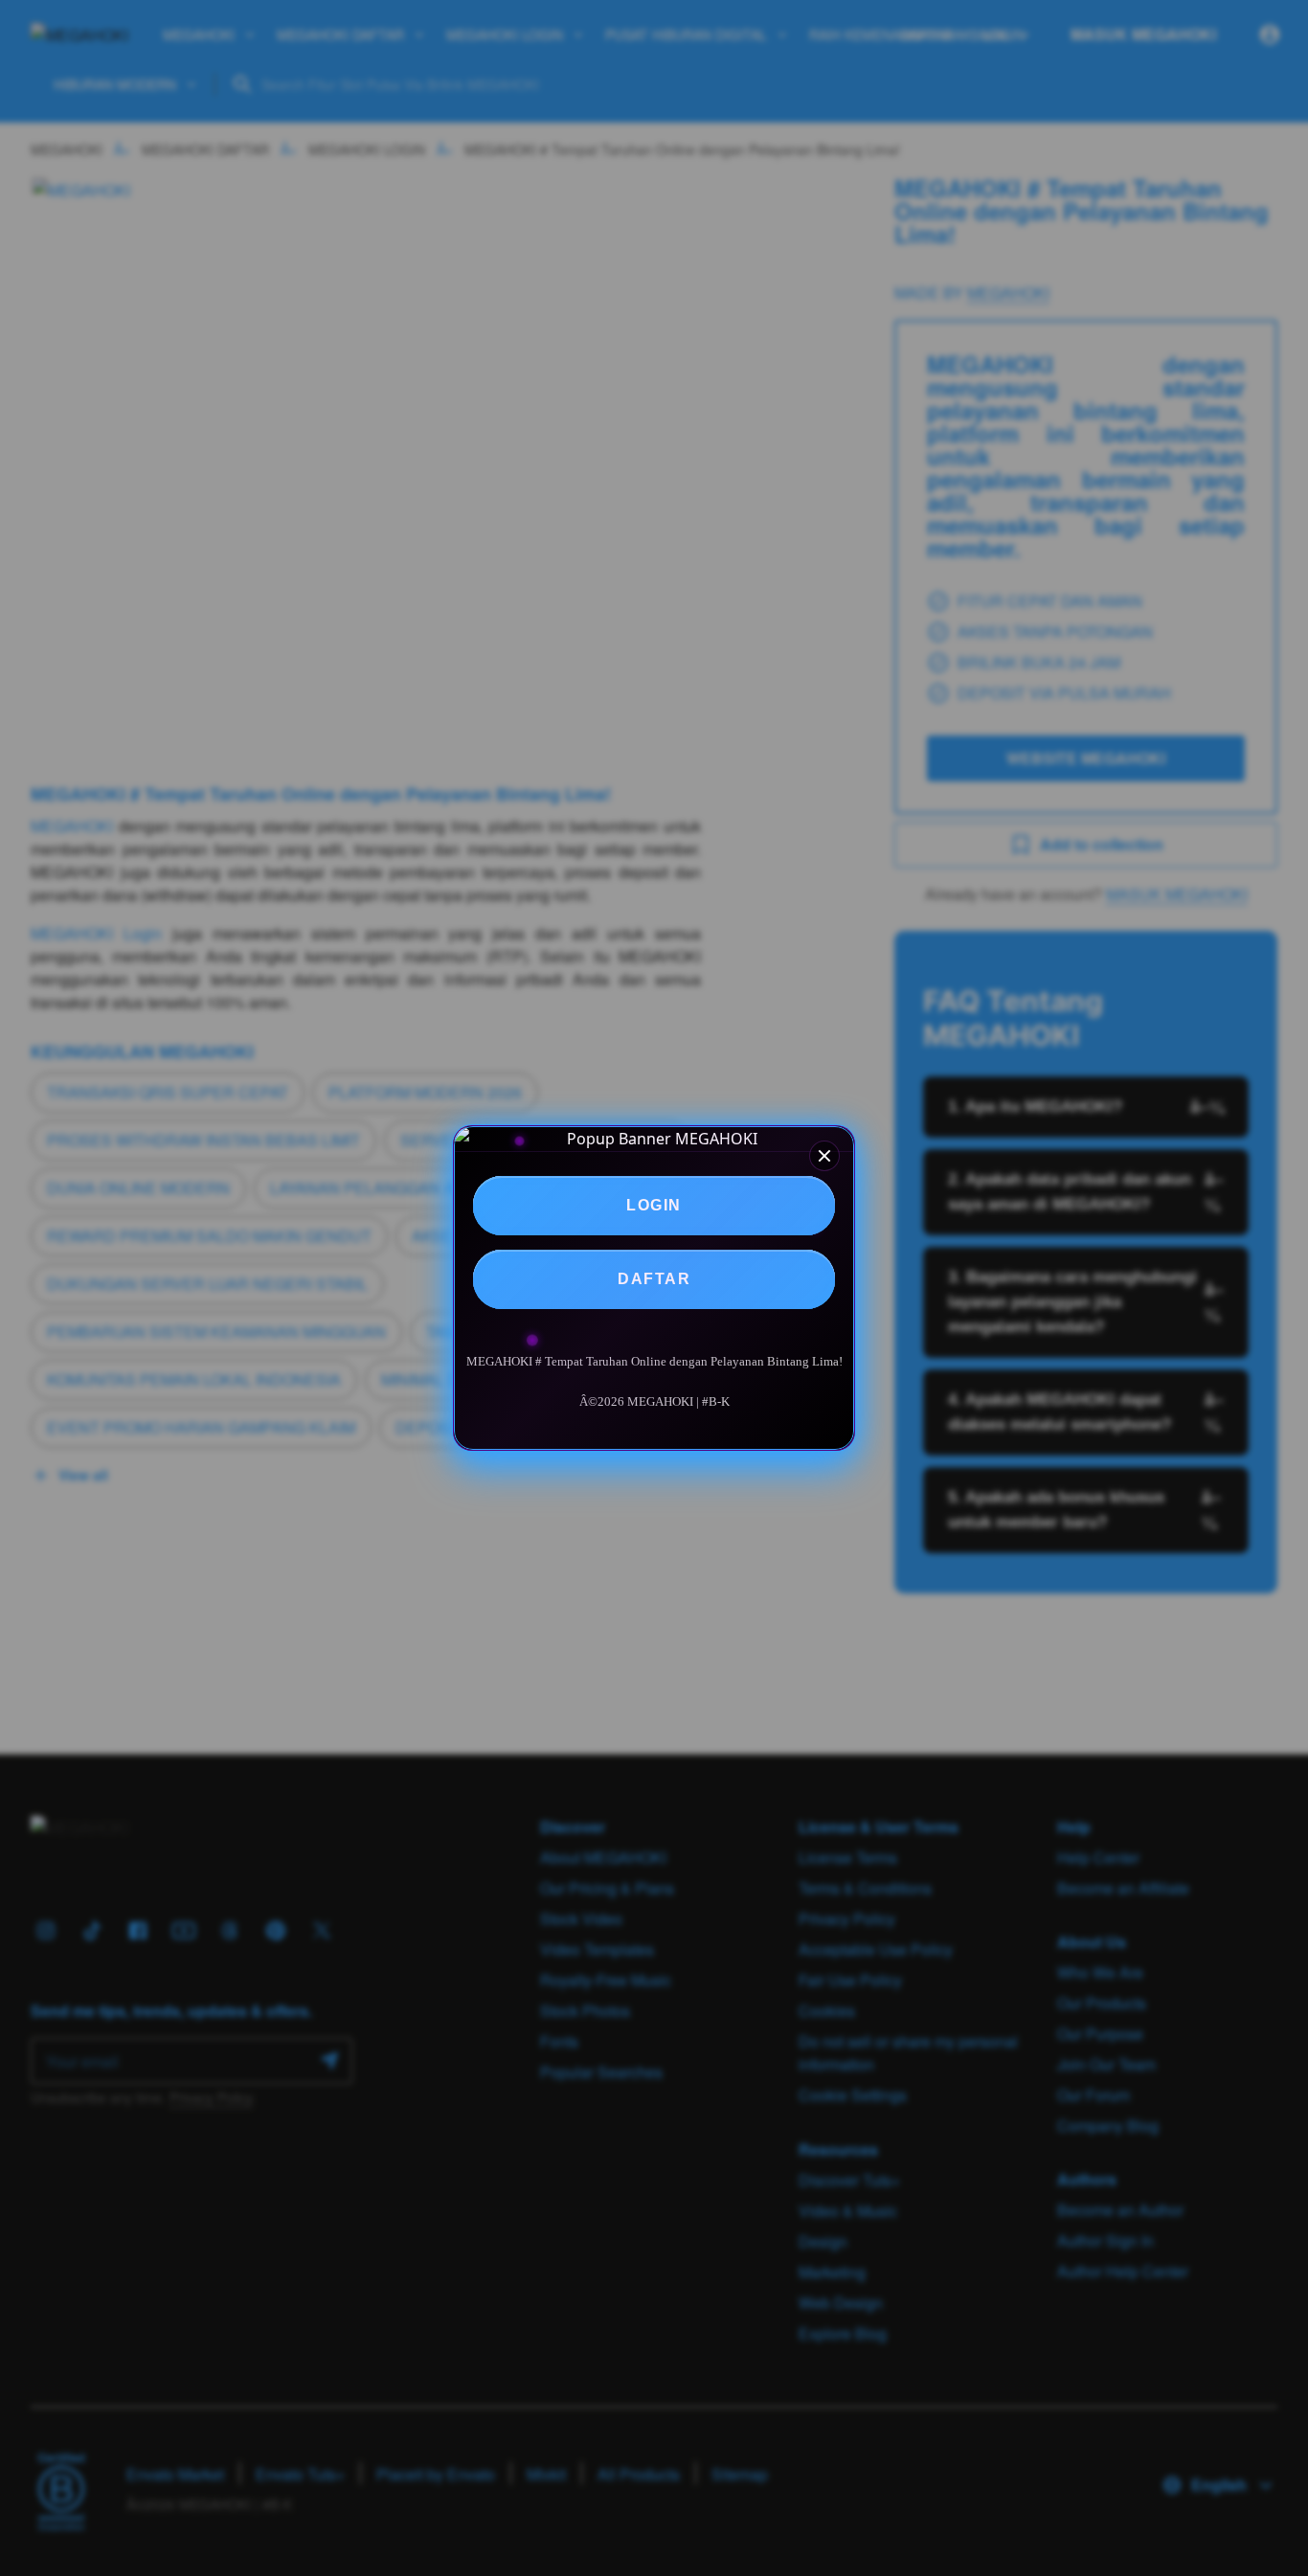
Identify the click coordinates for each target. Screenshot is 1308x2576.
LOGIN (654, 1205)
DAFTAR (654, 1279)
